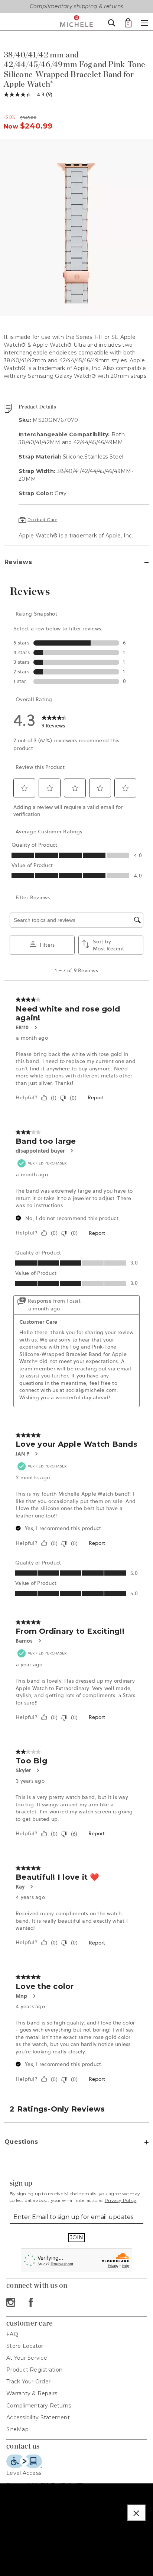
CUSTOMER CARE (30, 2323)
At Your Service (27, 2358)
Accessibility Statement (38, 2417)
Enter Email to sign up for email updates (73, 2217)
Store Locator (25, 2346)
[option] (76, 227)
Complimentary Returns (39, 2406)
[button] (136, 2513)
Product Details (37, 407)
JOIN (77, 2237)
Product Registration (34, 2370)
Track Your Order (28, 2382)
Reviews (18, 562)
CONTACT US (23, 2446)
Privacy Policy (121, 2200)
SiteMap (17, 2429)
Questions (21, 2142)
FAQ (12, 2334)
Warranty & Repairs (32, 2393)
